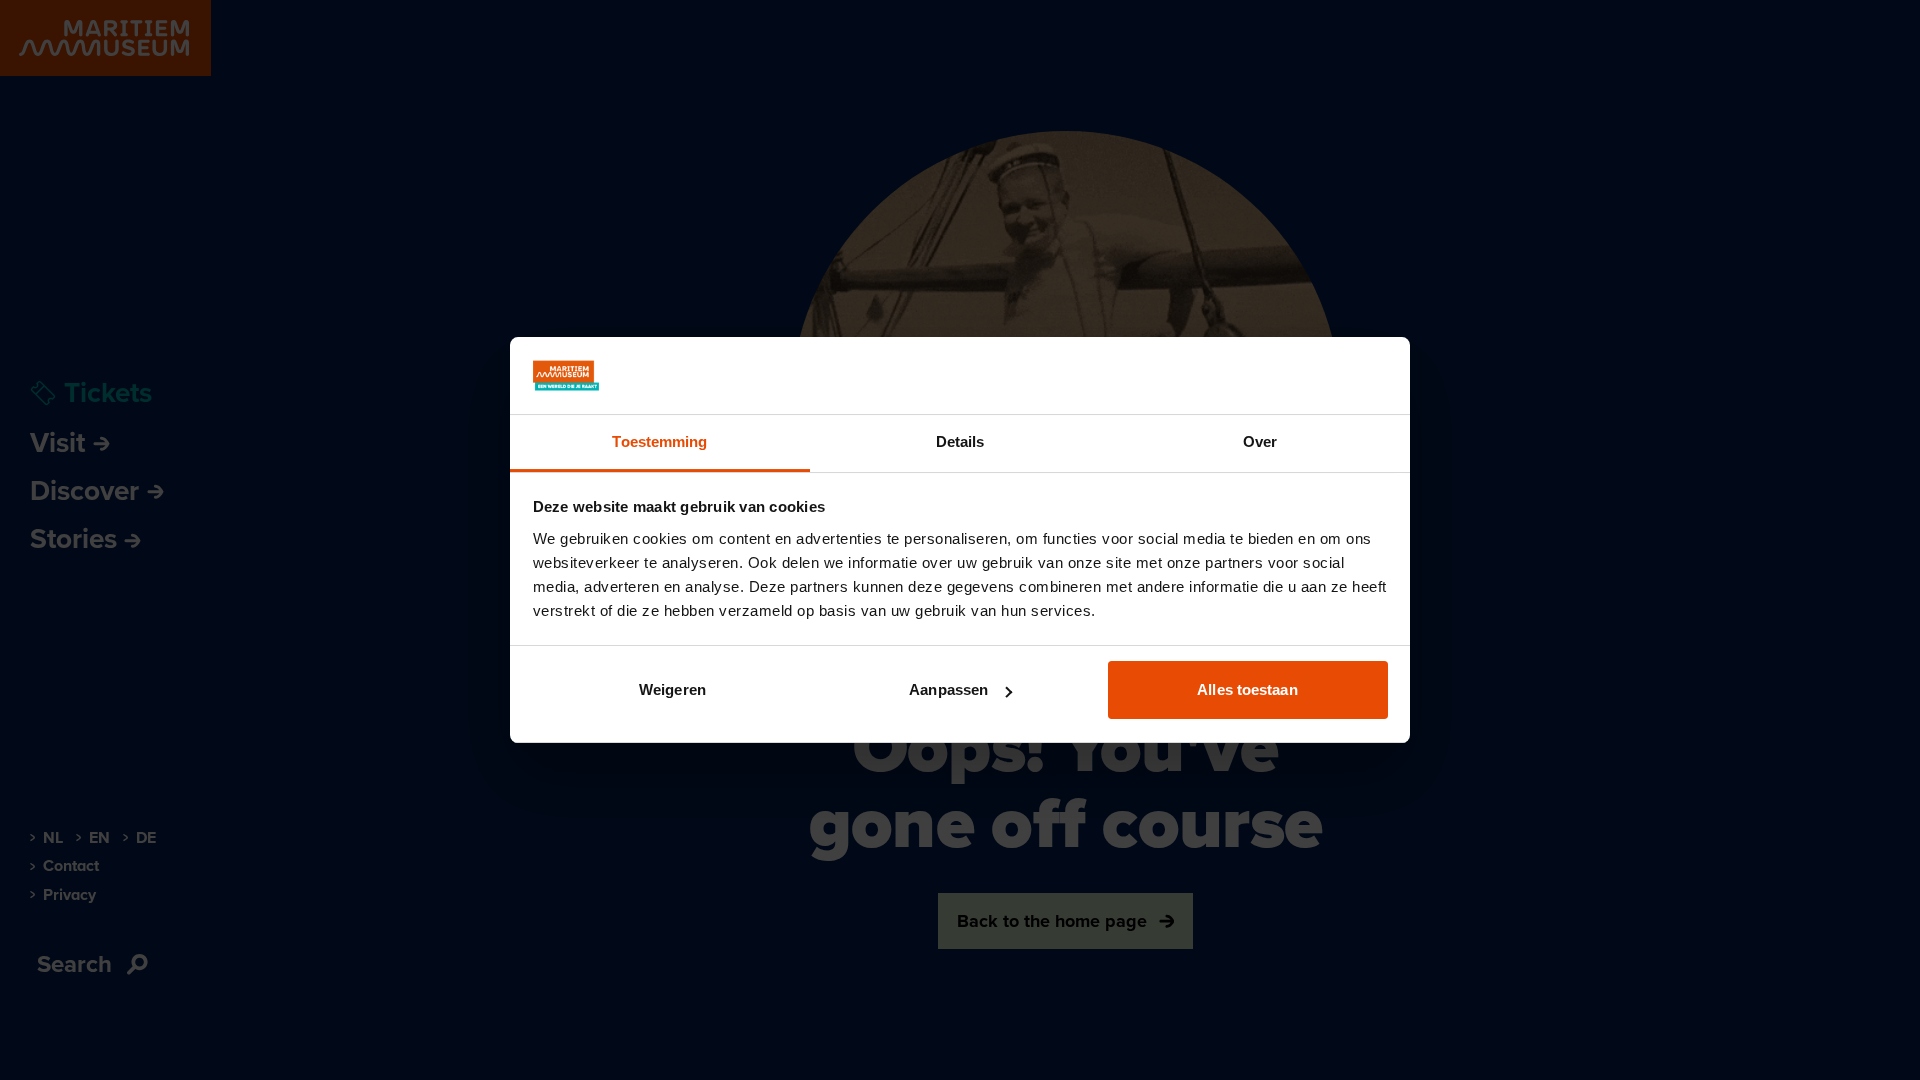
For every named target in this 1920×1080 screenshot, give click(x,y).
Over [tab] (1260, 441)
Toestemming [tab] (659, 441)
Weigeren (672, 689)
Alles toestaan (1247, 689)
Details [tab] (960, 441)
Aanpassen (948, 689)
